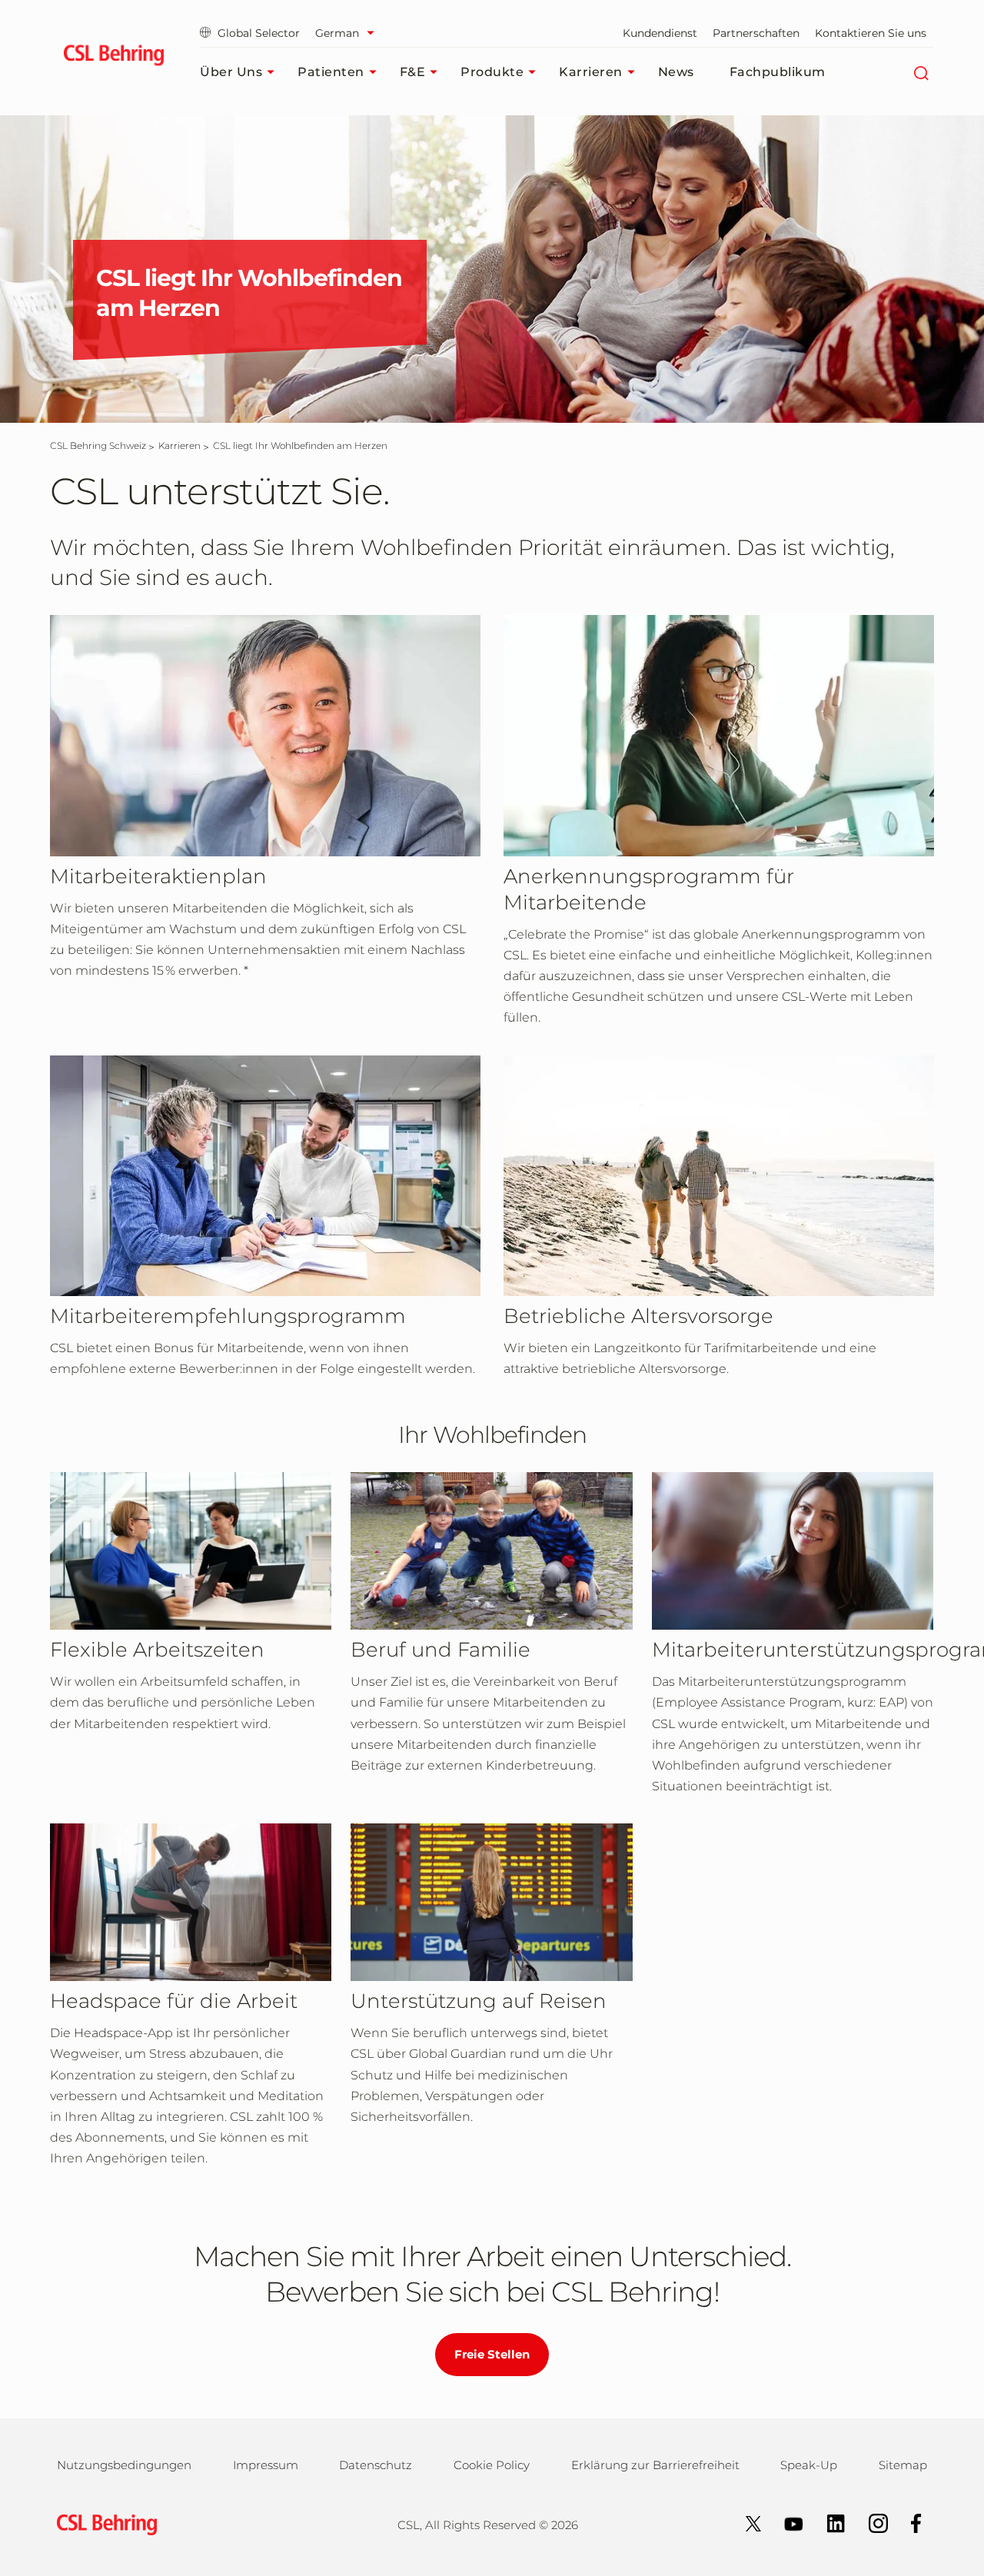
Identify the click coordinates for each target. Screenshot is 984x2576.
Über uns (231, 72)
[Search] (921, 72)
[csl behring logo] (103, 2523)
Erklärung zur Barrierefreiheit (655, 2465)
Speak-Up (809, 2465)
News (676, 72)
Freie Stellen (492, 2354)
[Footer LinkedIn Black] (828, 2523)
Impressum (266, 2465)
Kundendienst (660, 33)
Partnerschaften (756, 33)
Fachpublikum (778, 72)
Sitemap (903, 2465)
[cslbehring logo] (113, 58)
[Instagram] (871, 2523)
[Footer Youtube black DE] (786, 2523)
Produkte (492, 72)
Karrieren (591, 72)
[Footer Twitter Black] (746, 2523)
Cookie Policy (492, 2465)
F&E (413, 72)
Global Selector (259, 33)
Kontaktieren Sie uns (871, 33)
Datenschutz (376, 2465)
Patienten (331, 72)
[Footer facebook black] (909, 2523)
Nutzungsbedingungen (124, 2465)
